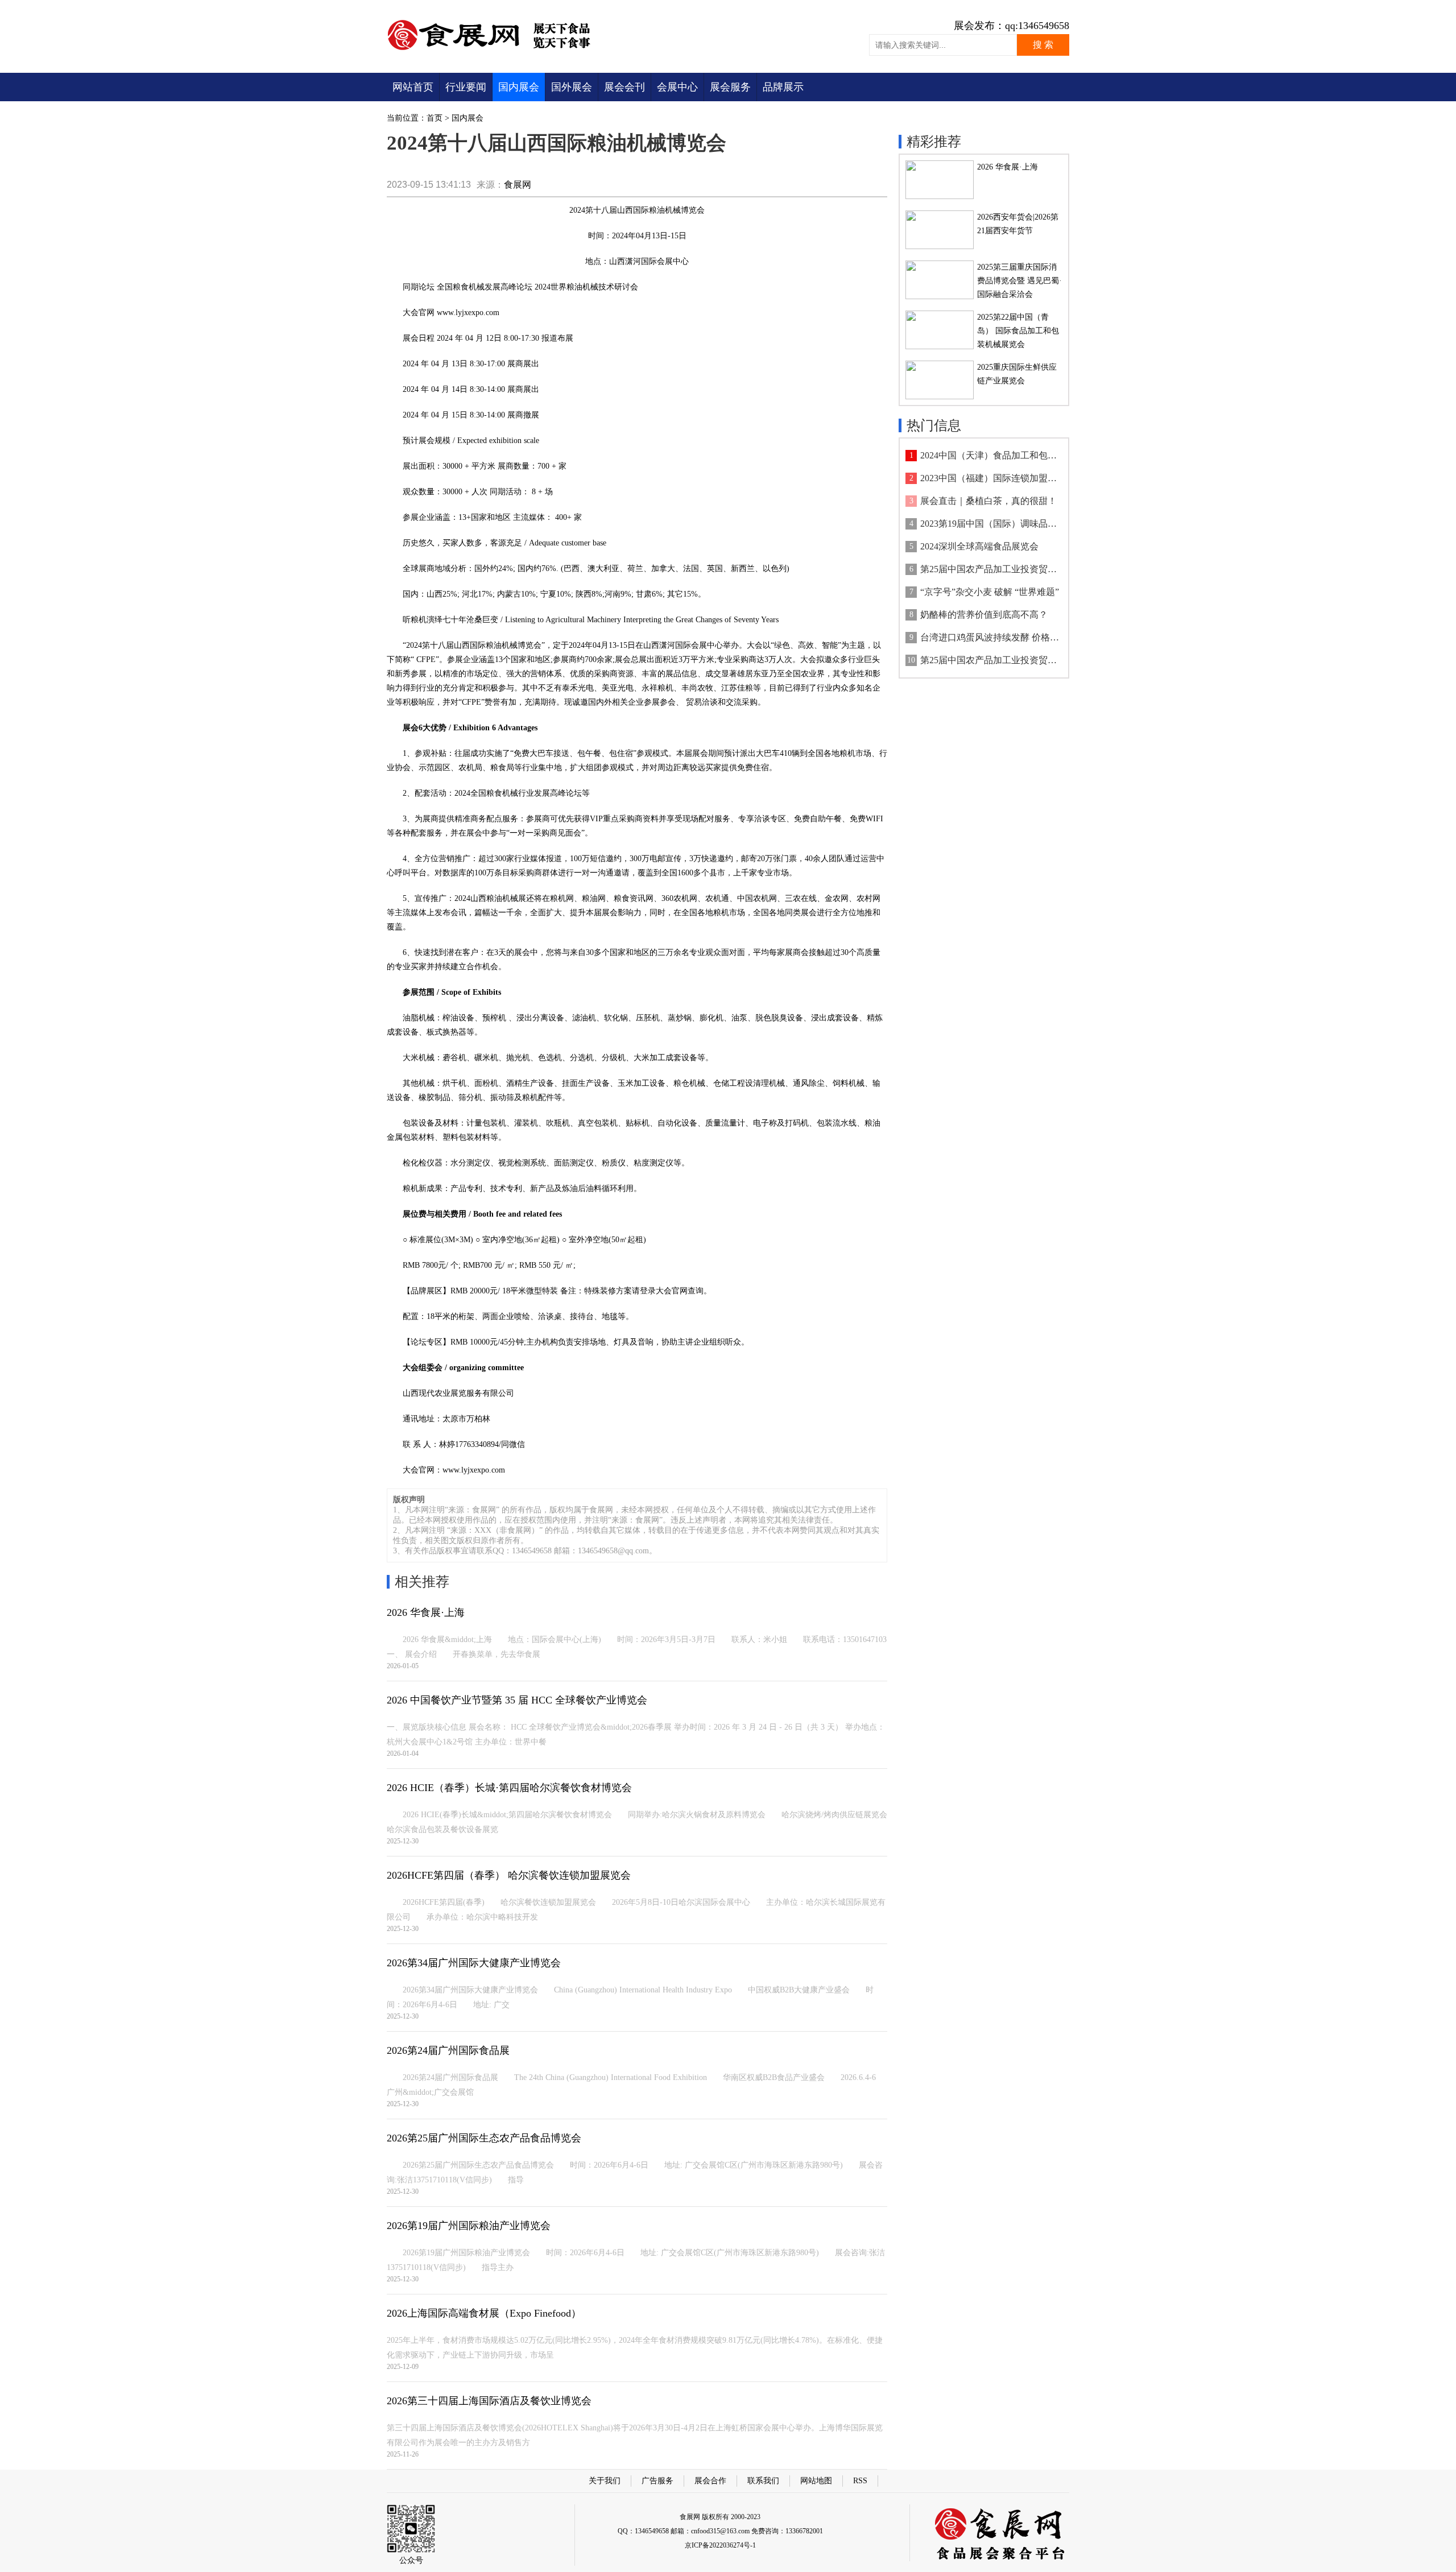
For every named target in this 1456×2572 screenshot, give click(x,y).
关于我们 (605, 2481)
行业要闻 (466, 87)
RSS (860, 2481)
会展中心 (677, 87)
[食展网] (496, 50)
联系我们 (763, 2481)
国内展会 (519, 87)
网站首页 (413, 87)
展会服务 (730, 87)
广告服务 (657, 2481)
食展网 (518, 185)
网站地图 (816, 2481)
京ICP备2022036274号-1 (720, 2545)
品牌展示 (783, 87)
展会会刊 (624, 87)
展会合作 (710, 2481)
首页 (435, 118)
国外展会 (572, 87)
